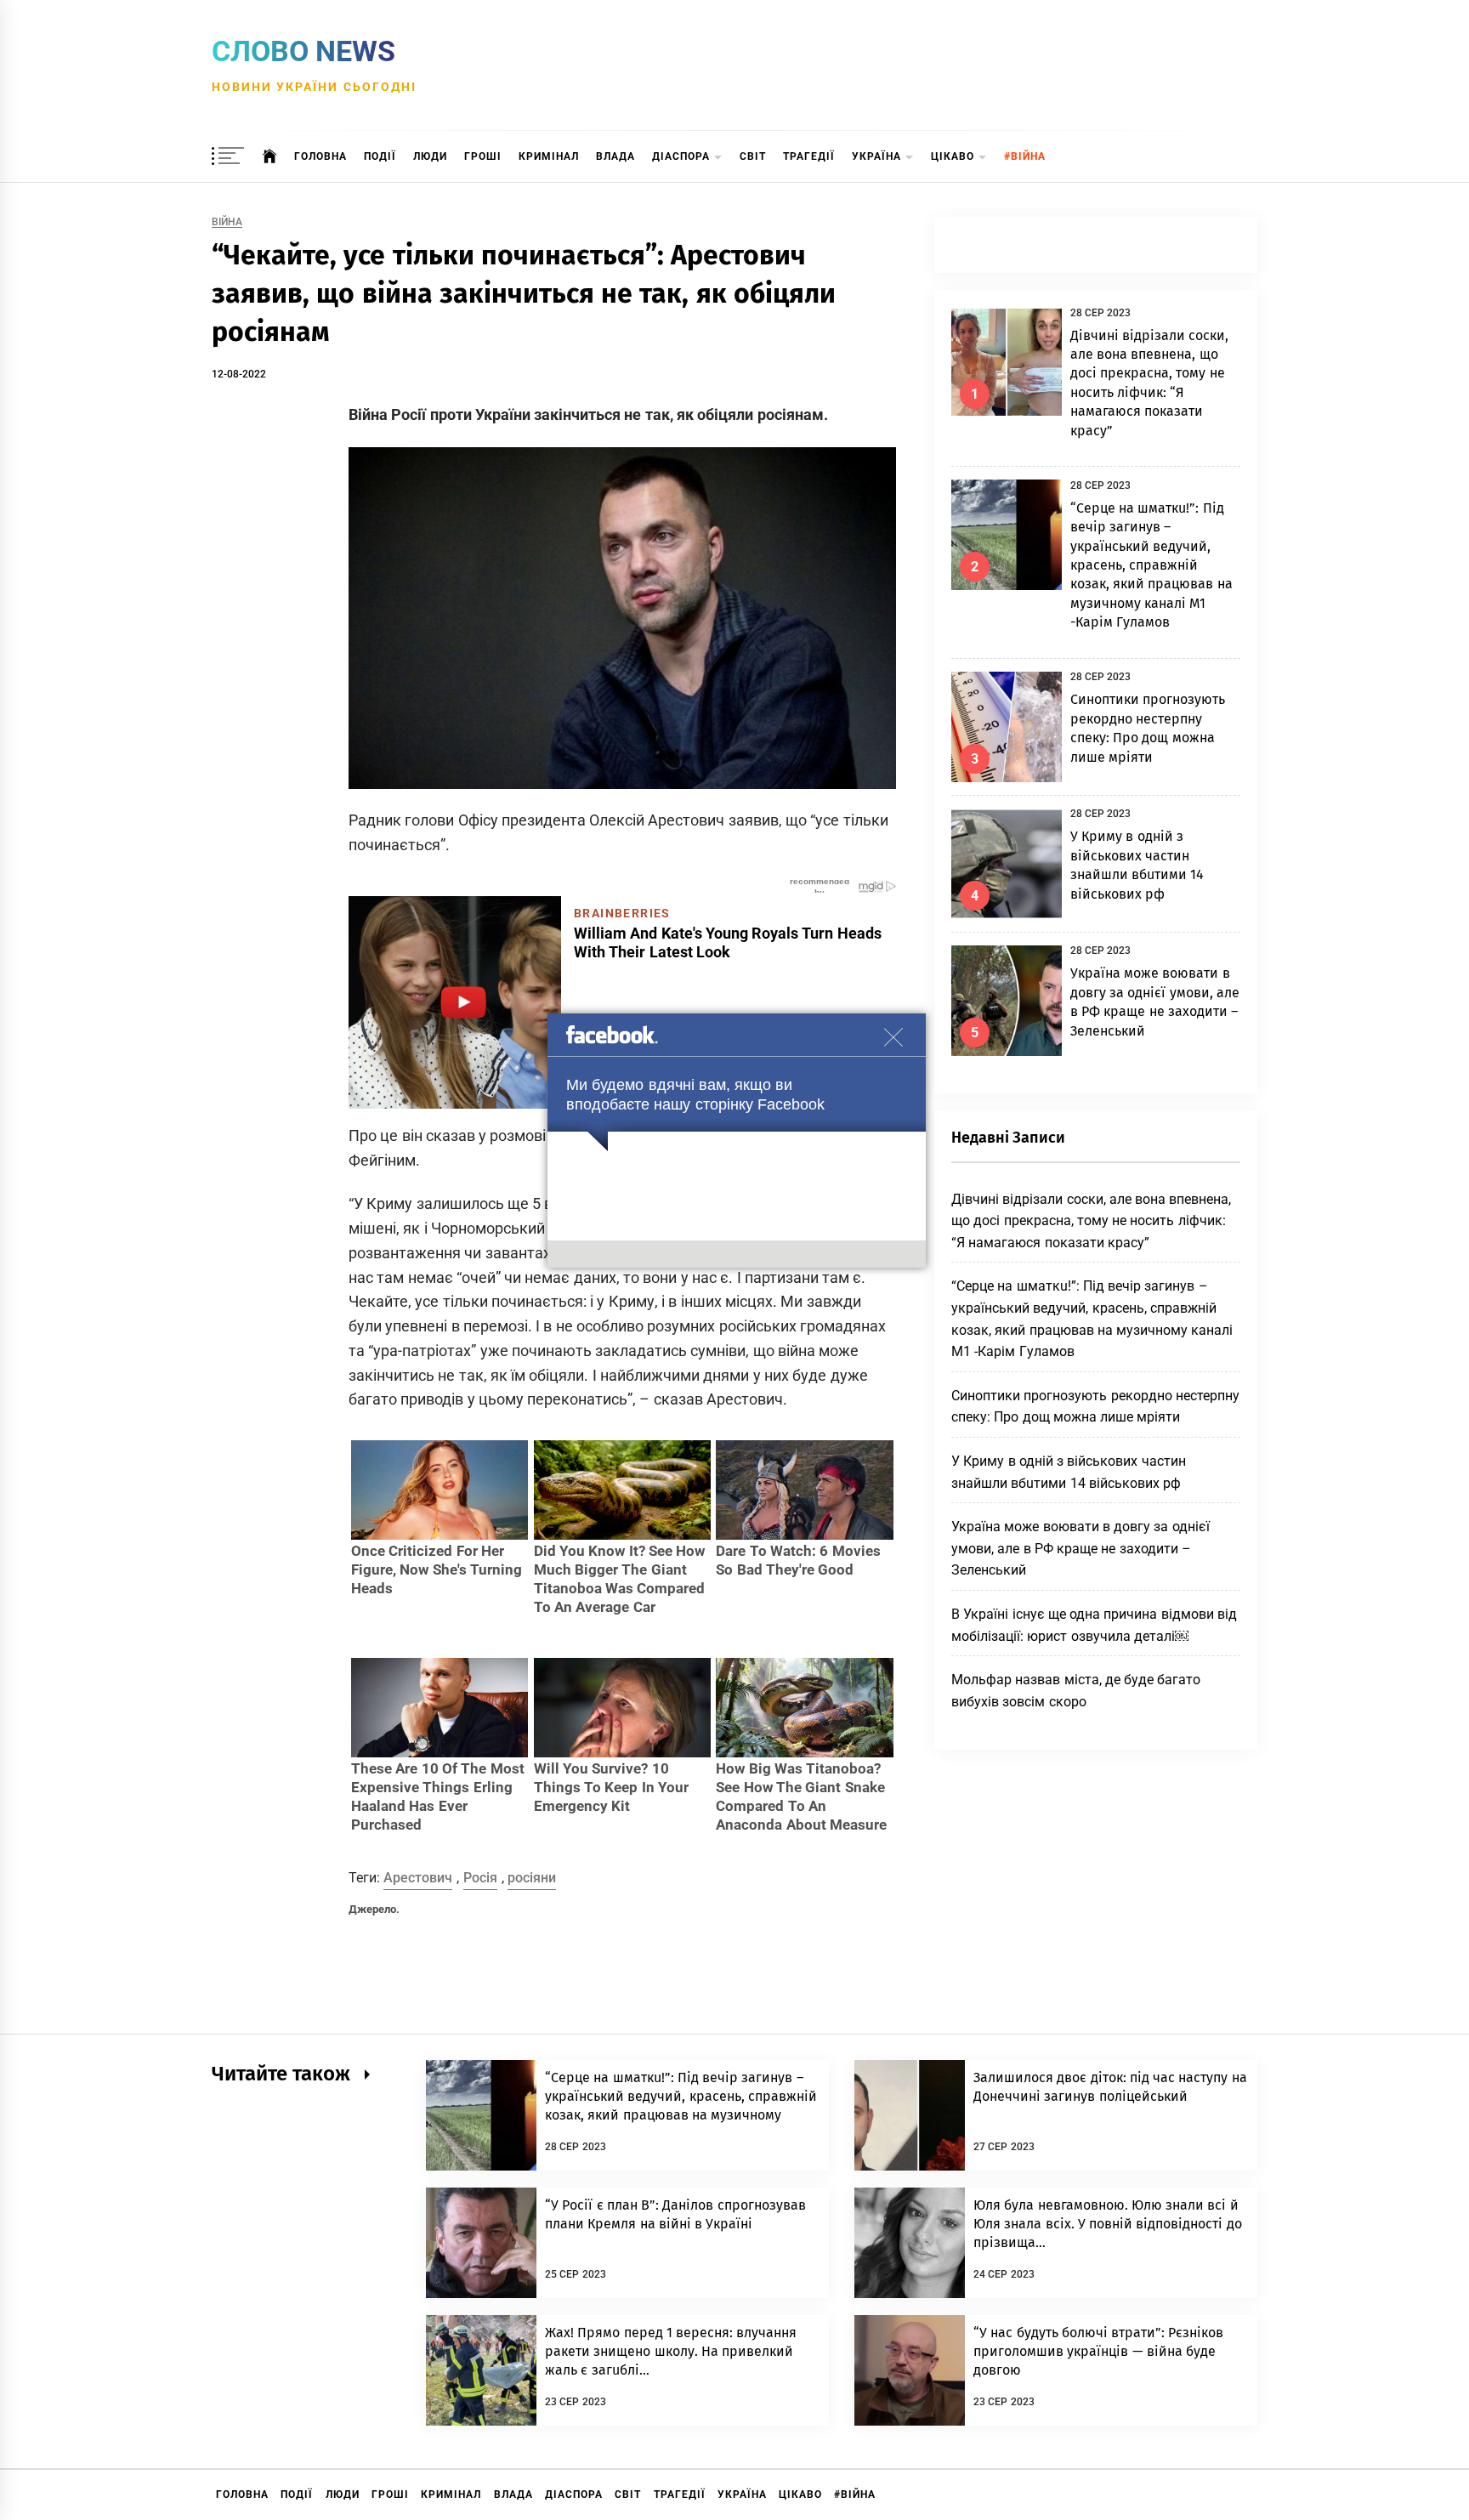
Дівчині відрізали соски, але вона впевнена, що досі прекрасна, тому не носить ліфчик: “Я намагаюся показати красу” (1092, 1221)
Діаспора (681, 156)
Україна (876, 156)
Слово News (303, 51)
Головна (320, 156)
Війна (227, 222)
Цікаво (953, 156)
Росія (480, 1878)
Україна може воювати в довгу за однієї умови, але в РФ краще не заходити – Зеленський (1080, 1548)
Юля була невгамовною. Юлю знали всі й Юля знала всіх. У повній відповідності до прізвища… (1108, 2224)
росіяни (532, 1878)
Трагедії (809, 156)
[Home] (270, 156)
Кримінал (549, 156)
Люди (430, 156)
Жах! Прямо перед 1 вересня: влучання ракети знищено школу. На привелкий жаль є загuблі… (671, 2352)
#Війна (1025, 156)
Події (380, 156)
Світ (753, 156)
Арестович (418, 1878)
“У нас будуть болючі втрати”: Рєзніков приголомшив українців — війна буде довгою (1099, 2352)
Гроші (483, 156)
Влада (615, 156)
